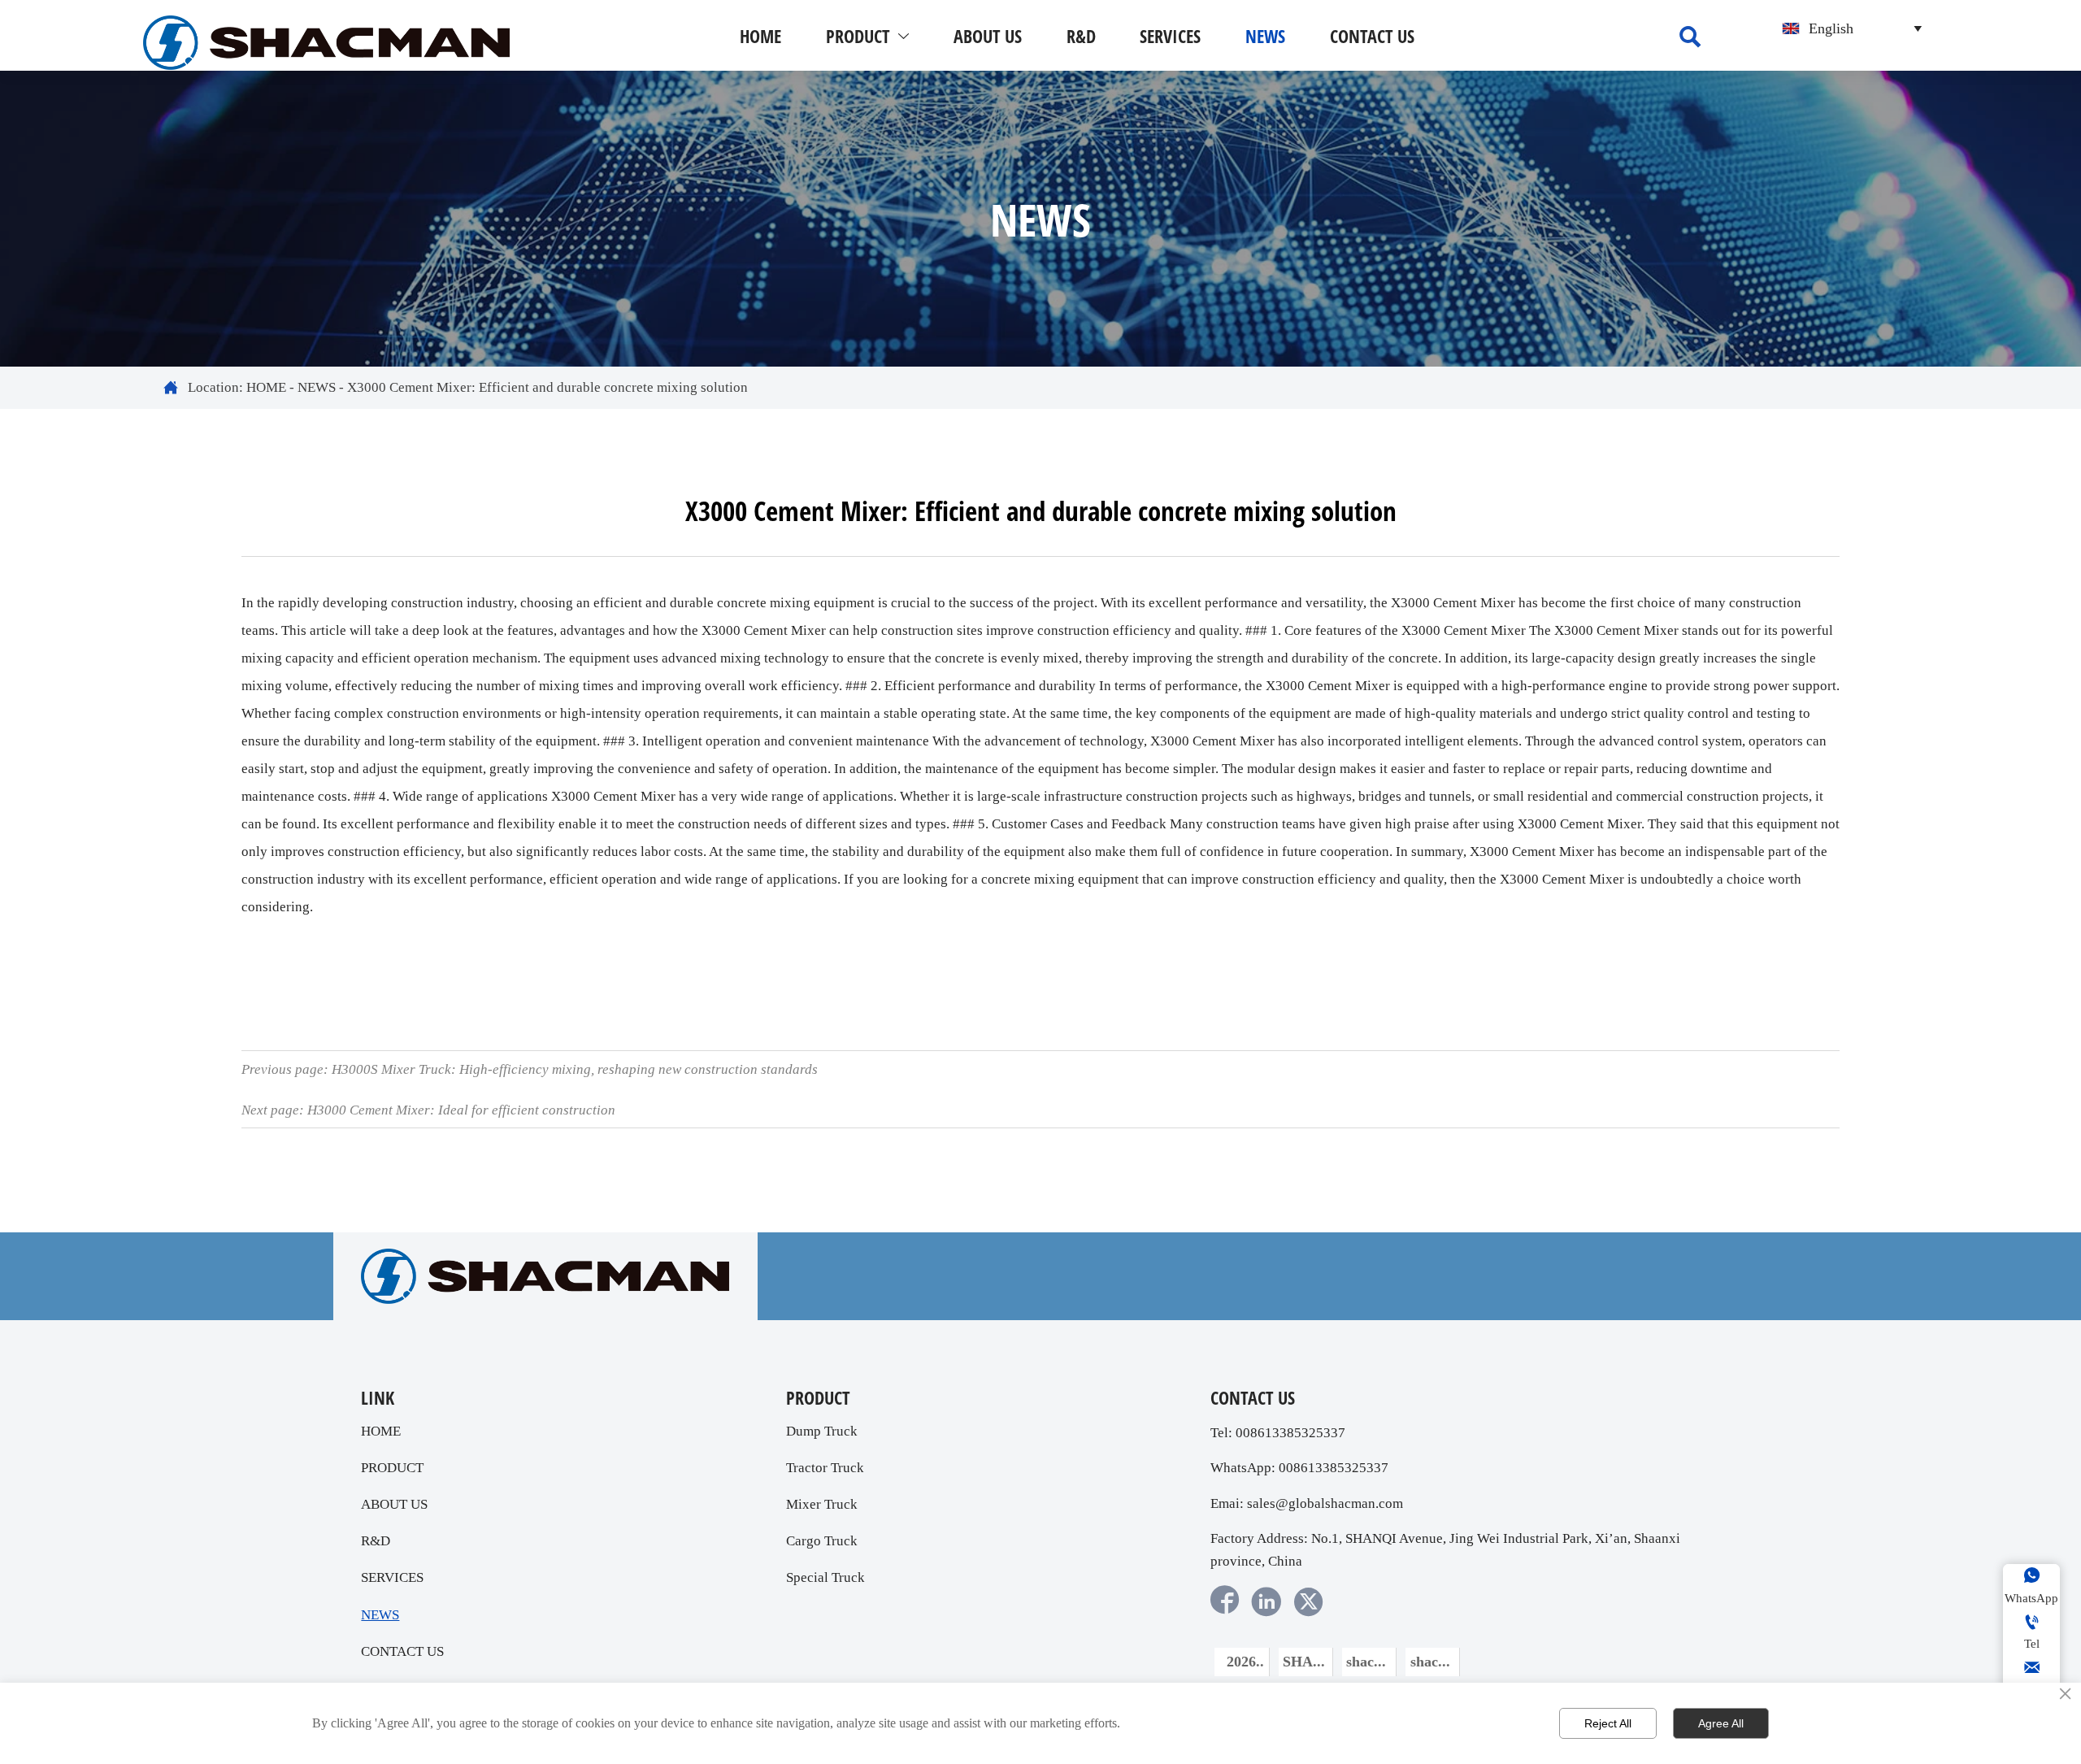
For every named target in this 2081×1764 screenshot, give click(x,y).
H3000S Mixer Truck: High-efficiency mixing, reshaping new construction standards (575, 1069)
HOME (266, 387)
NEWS (317, 387)
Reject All (1608, 1723)
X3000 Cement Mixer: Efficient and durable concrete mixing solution (547, 387)
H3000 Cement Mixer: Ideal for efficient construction (461, 1110)
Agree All (1721, 1723)
